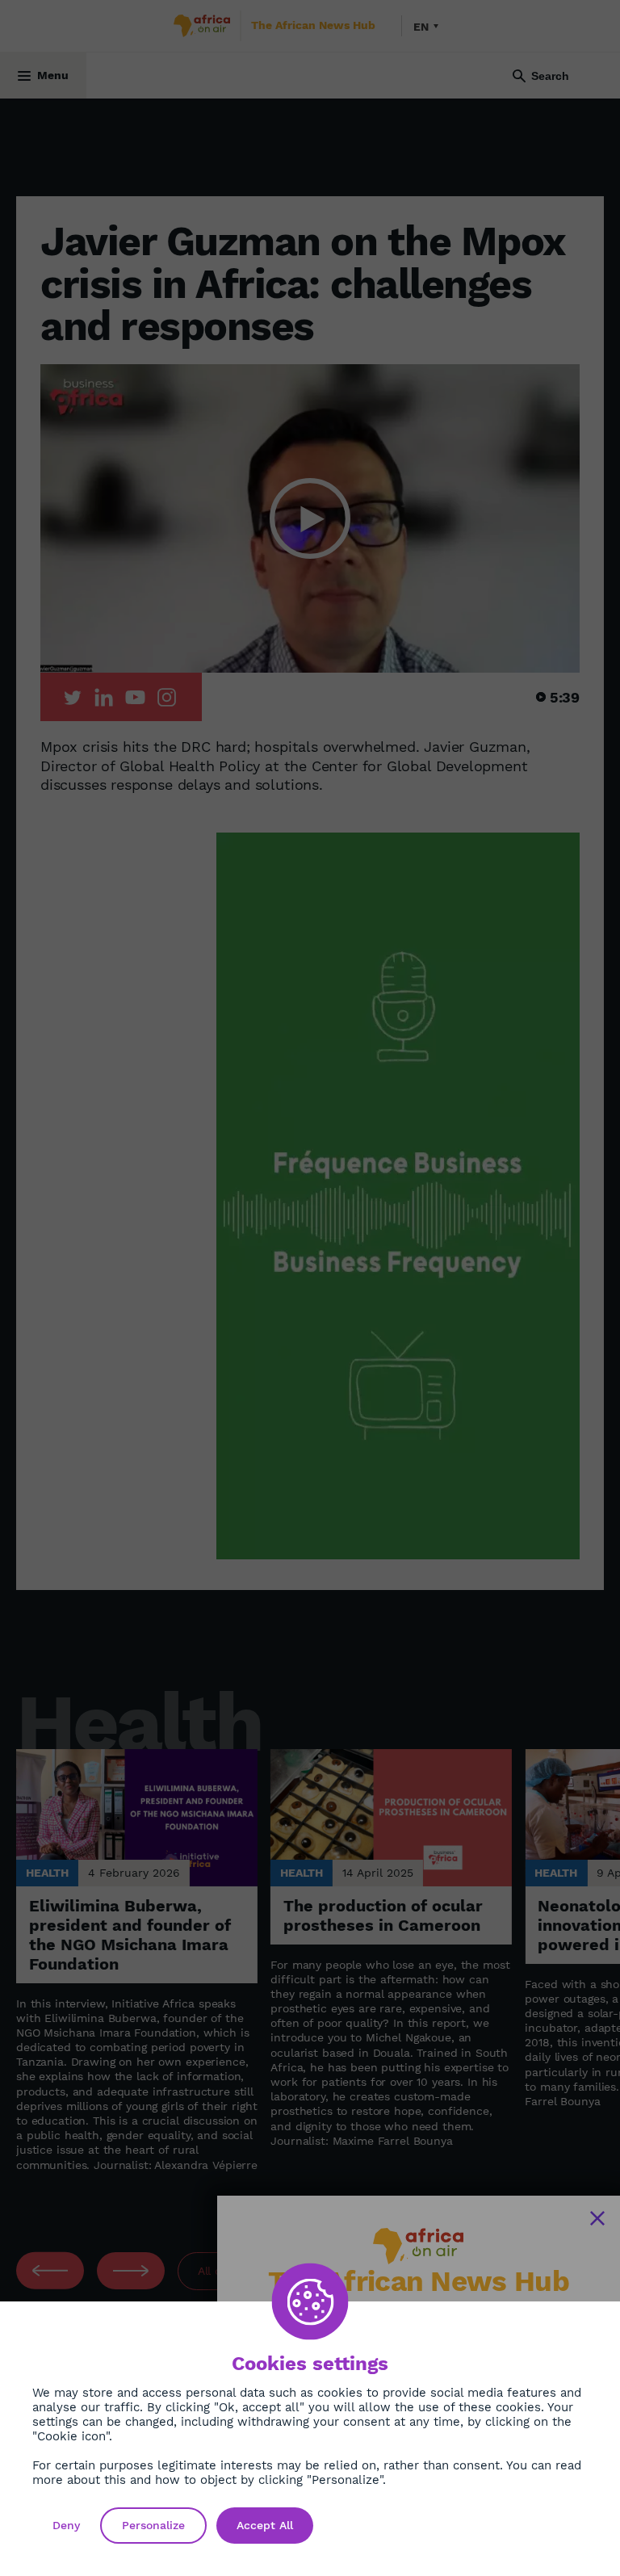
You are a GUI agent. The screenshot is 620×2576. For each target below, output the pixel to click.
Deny (66, 2525)
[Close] (597, 2218)
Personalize (153, 2525)
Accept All (265, 2525)
